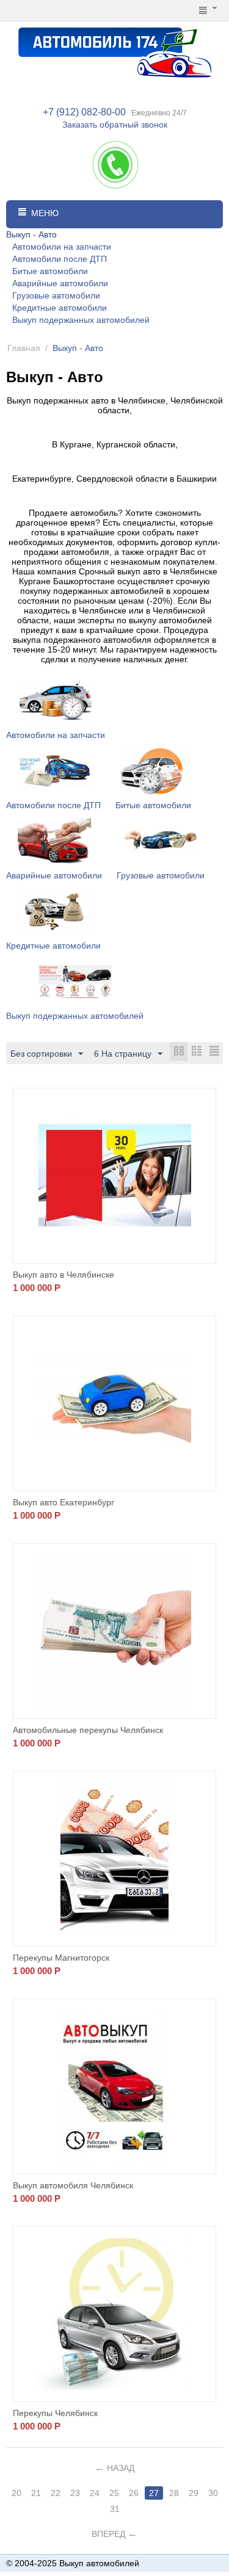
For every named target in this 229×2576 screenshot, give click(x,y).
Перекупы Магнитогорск (61, 1958)
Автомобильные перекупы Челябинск (88, 1730)
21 (36, 2493)
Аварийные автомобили (60, 283)
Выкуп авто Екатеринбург (64, 1502)
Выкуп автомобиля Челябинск (73, 2185)
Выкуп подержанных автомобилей (81, 320)
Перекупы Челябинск (55, 2413)
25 (114, 2493)
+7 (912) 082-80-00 (84, 112)
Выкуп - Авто (31, 234)
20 (16, 2493)
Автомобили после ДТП (60, 259)
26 (134, 2493)
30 (213, 2493)
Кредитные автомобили (60, 308)
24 (95, 2493)
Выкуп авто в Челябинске (64, 1275)
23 (75, 2493)
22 (56, 2493)
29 (194, 2493)
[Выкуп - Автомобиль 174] (115, 51)
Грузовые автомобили (56, 295)
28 (174, 2493)
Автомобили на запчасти (62, 247)
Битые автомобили (50, 271)
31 (115, 2509)
